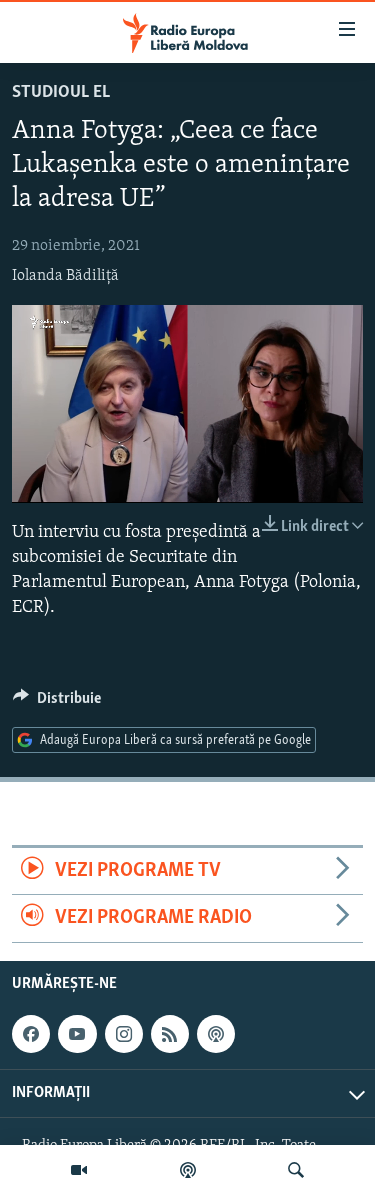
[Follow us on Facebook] (31, 1034)
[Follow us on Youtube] (77, 1034)
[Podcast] (188, 1170)
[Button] (57, 703)
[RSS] (170, 1034)
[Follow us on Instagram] (124, 1034)
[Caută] (296, 1170)
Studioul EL (61, 93)
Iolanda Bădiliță (65, 276)
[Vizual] (79, 1170)
